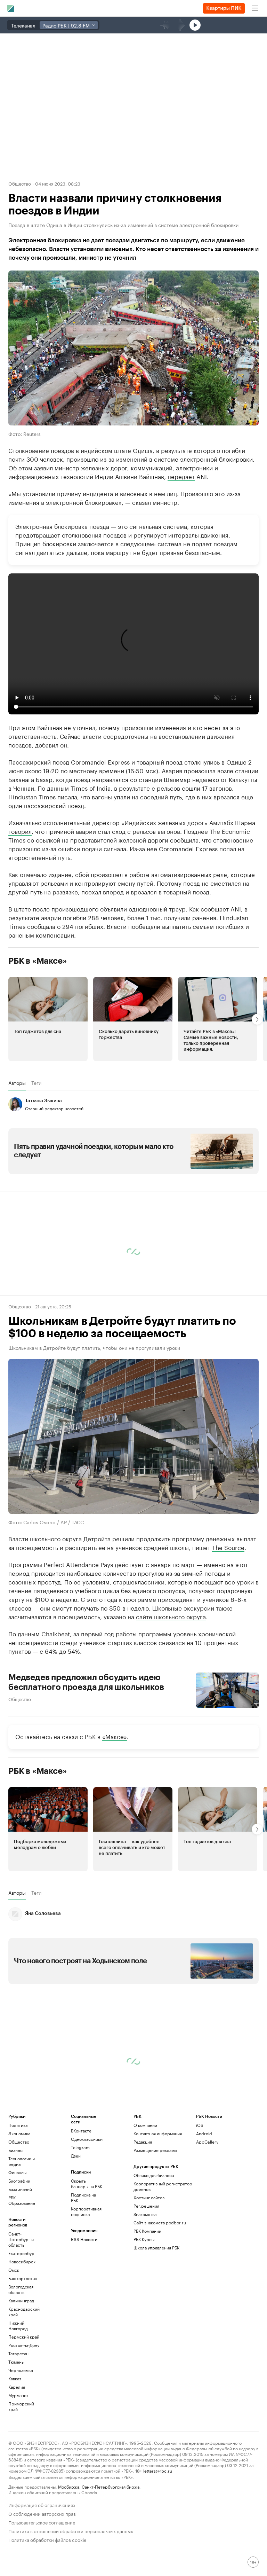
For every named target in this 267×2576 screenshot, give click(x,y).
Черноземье (21, 2370)
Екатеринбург (22, 2253)
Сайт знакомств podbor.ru (160, 2222)
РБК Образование (22, 2200)
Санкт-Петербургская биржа (111, 2486)
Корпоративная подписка (86, 2211)
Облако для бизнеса (154, 2175)
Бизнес (15, 2150)
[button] (48, 1019)
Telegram (80, 2147)
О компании (145, 2125)
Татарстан (18, 2353)
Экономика (19, 2133)
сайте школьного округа (171, 1616)
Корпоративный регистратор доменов (163, 2186)
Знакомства (145, 2214)
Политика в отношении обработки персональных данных (71, 2531)
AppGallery (207, 2142)
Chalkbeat (56, 1633)
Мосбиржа (69, 2486)
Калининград (21, 2300)
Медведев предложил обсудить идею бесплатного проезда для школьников (86, 1682)
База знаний (20, 2189)
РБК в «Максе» (38, 961)
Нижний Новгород (18, 2326)
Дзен (76, 2156)
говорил (20, 831)
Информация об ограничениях (42, 2504)
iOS (200, 2125)
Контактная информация (158, 2133)
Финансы (17, 2172)
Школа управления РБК (156, 2248)
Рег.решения (146, 2206)
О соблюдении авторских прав (42, 2513)
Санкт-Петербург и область (21, 2239)
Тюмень (16, 2362)
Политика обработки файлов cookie (47, 2539)
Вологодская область (21, 2289)
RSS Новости (84, 2239)
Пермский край (24, 2337)
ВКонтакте (81, 2131)
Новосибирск (22, 2261)
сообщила (184, 839)
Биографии (19, 2181)
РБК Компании (147, 2231)
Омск (14, 2270)
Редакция (143, 2142)
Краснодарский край (24, 2312)
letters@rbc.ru (158, 2470)
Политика (18, 2125)
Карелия (17, 2387)
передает (181, 476)
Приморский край (21, 2406)
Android (204, 2133)
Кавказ (15, 2378)
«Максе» (115, 1736)
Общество (20, 183)
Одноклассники (87, 2139)
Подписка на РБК (83, 2197)
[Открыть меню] (255, 8)
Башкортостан (23, 2278)
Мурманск (18, 2395)
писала (67, 796)
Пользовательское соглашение (42, 2522)
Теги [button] (36, 1083)
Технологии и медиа (22, 2161)
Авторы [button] (17, 1083)
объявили (114, 908)
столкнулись (202, 761)
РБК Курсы (144, 2239)
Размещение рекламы (155, 2150)
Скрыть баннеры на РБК (87, 2183)
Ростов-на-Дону (24, 2345)
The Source (228, 1547)
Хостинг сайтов (149, 2197)
